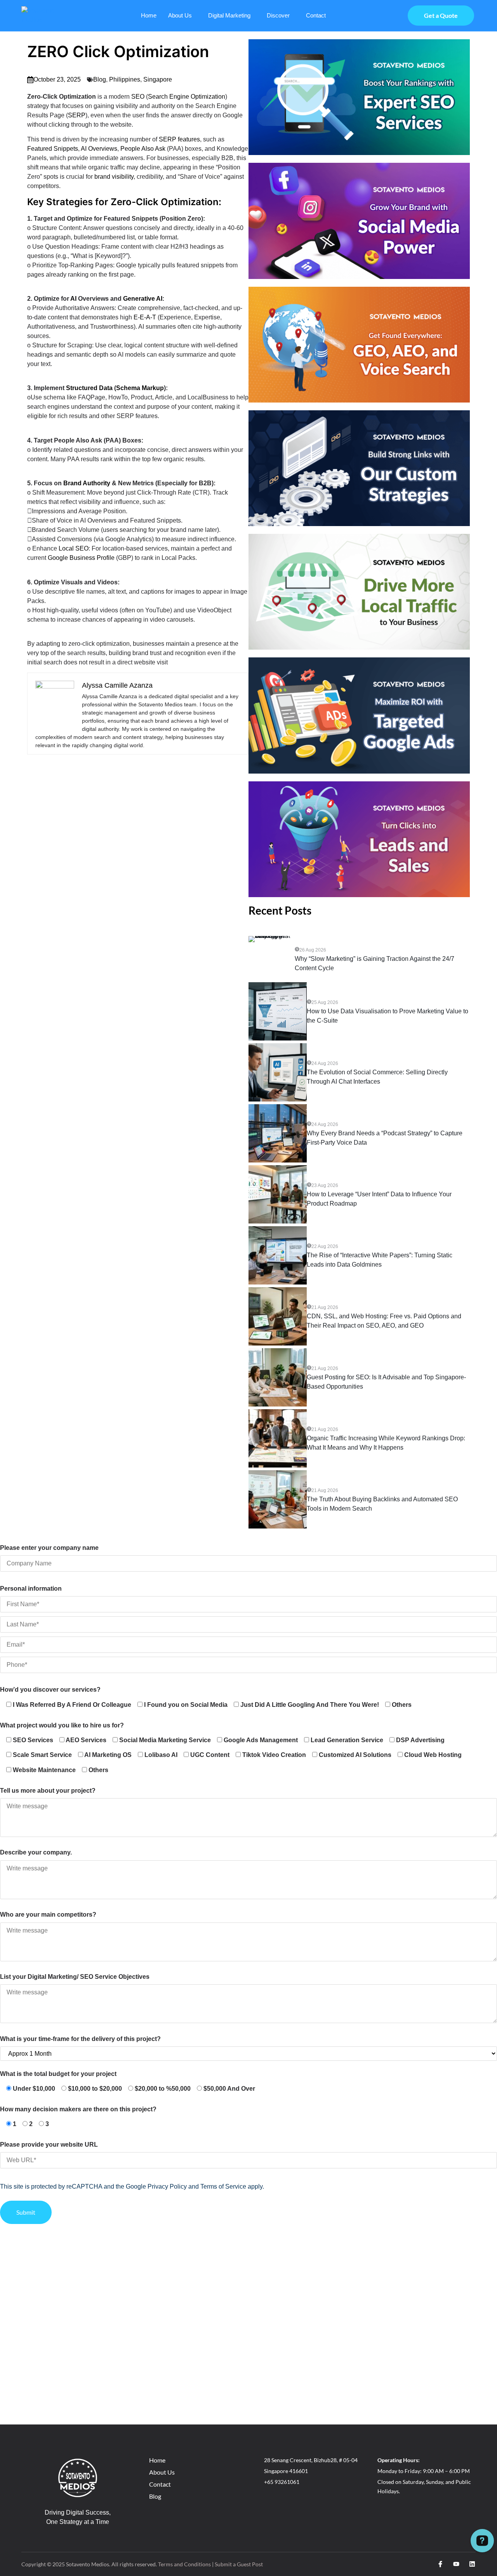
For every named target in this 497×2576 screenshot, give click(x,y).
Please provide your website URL (49, 2145)
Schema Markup (140, 388)
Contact (316, 15)
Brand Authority (87, 483)
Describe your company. (36, 1852)
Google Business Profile (81, 558)
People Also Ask (143, 149)
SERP (77, 115)
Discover (278, 15)
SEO (138, 97)
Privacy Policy (167, 2186)
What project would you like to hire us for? (62, 1725)
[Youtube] (456, 2564)
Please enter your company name (49, 1548)
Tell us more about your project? (48, 1791)
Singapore (158, 79)
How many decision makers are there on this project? (78, 2109)
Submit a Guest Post (239, 2564)
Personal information (31, 1589)
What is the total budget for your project (58, 2074)
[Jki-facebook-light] (440, 2564)
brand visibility (114, 177)
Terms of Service (223, 2186)
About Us (180, 15)
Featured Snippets (53, 149)
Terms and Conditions (184, 2564)
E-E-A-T (145, 317)
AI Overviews (99, 149)
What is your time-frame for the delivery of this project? (80, 2039)
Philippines (125, 79)
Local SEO (74, 548)
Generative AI (143, 299)
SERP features (179, 139)
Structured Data (89, 388)
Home (149, 15)
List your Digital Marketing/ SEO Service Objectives (75, 1977)
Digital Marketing (229, 15)
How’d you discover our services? (50, 1690)
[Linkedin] (472, 2564)
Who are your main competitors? (48, 1915)
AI (73, 299)
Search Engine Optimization (187, 97)
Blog (100, 79)
